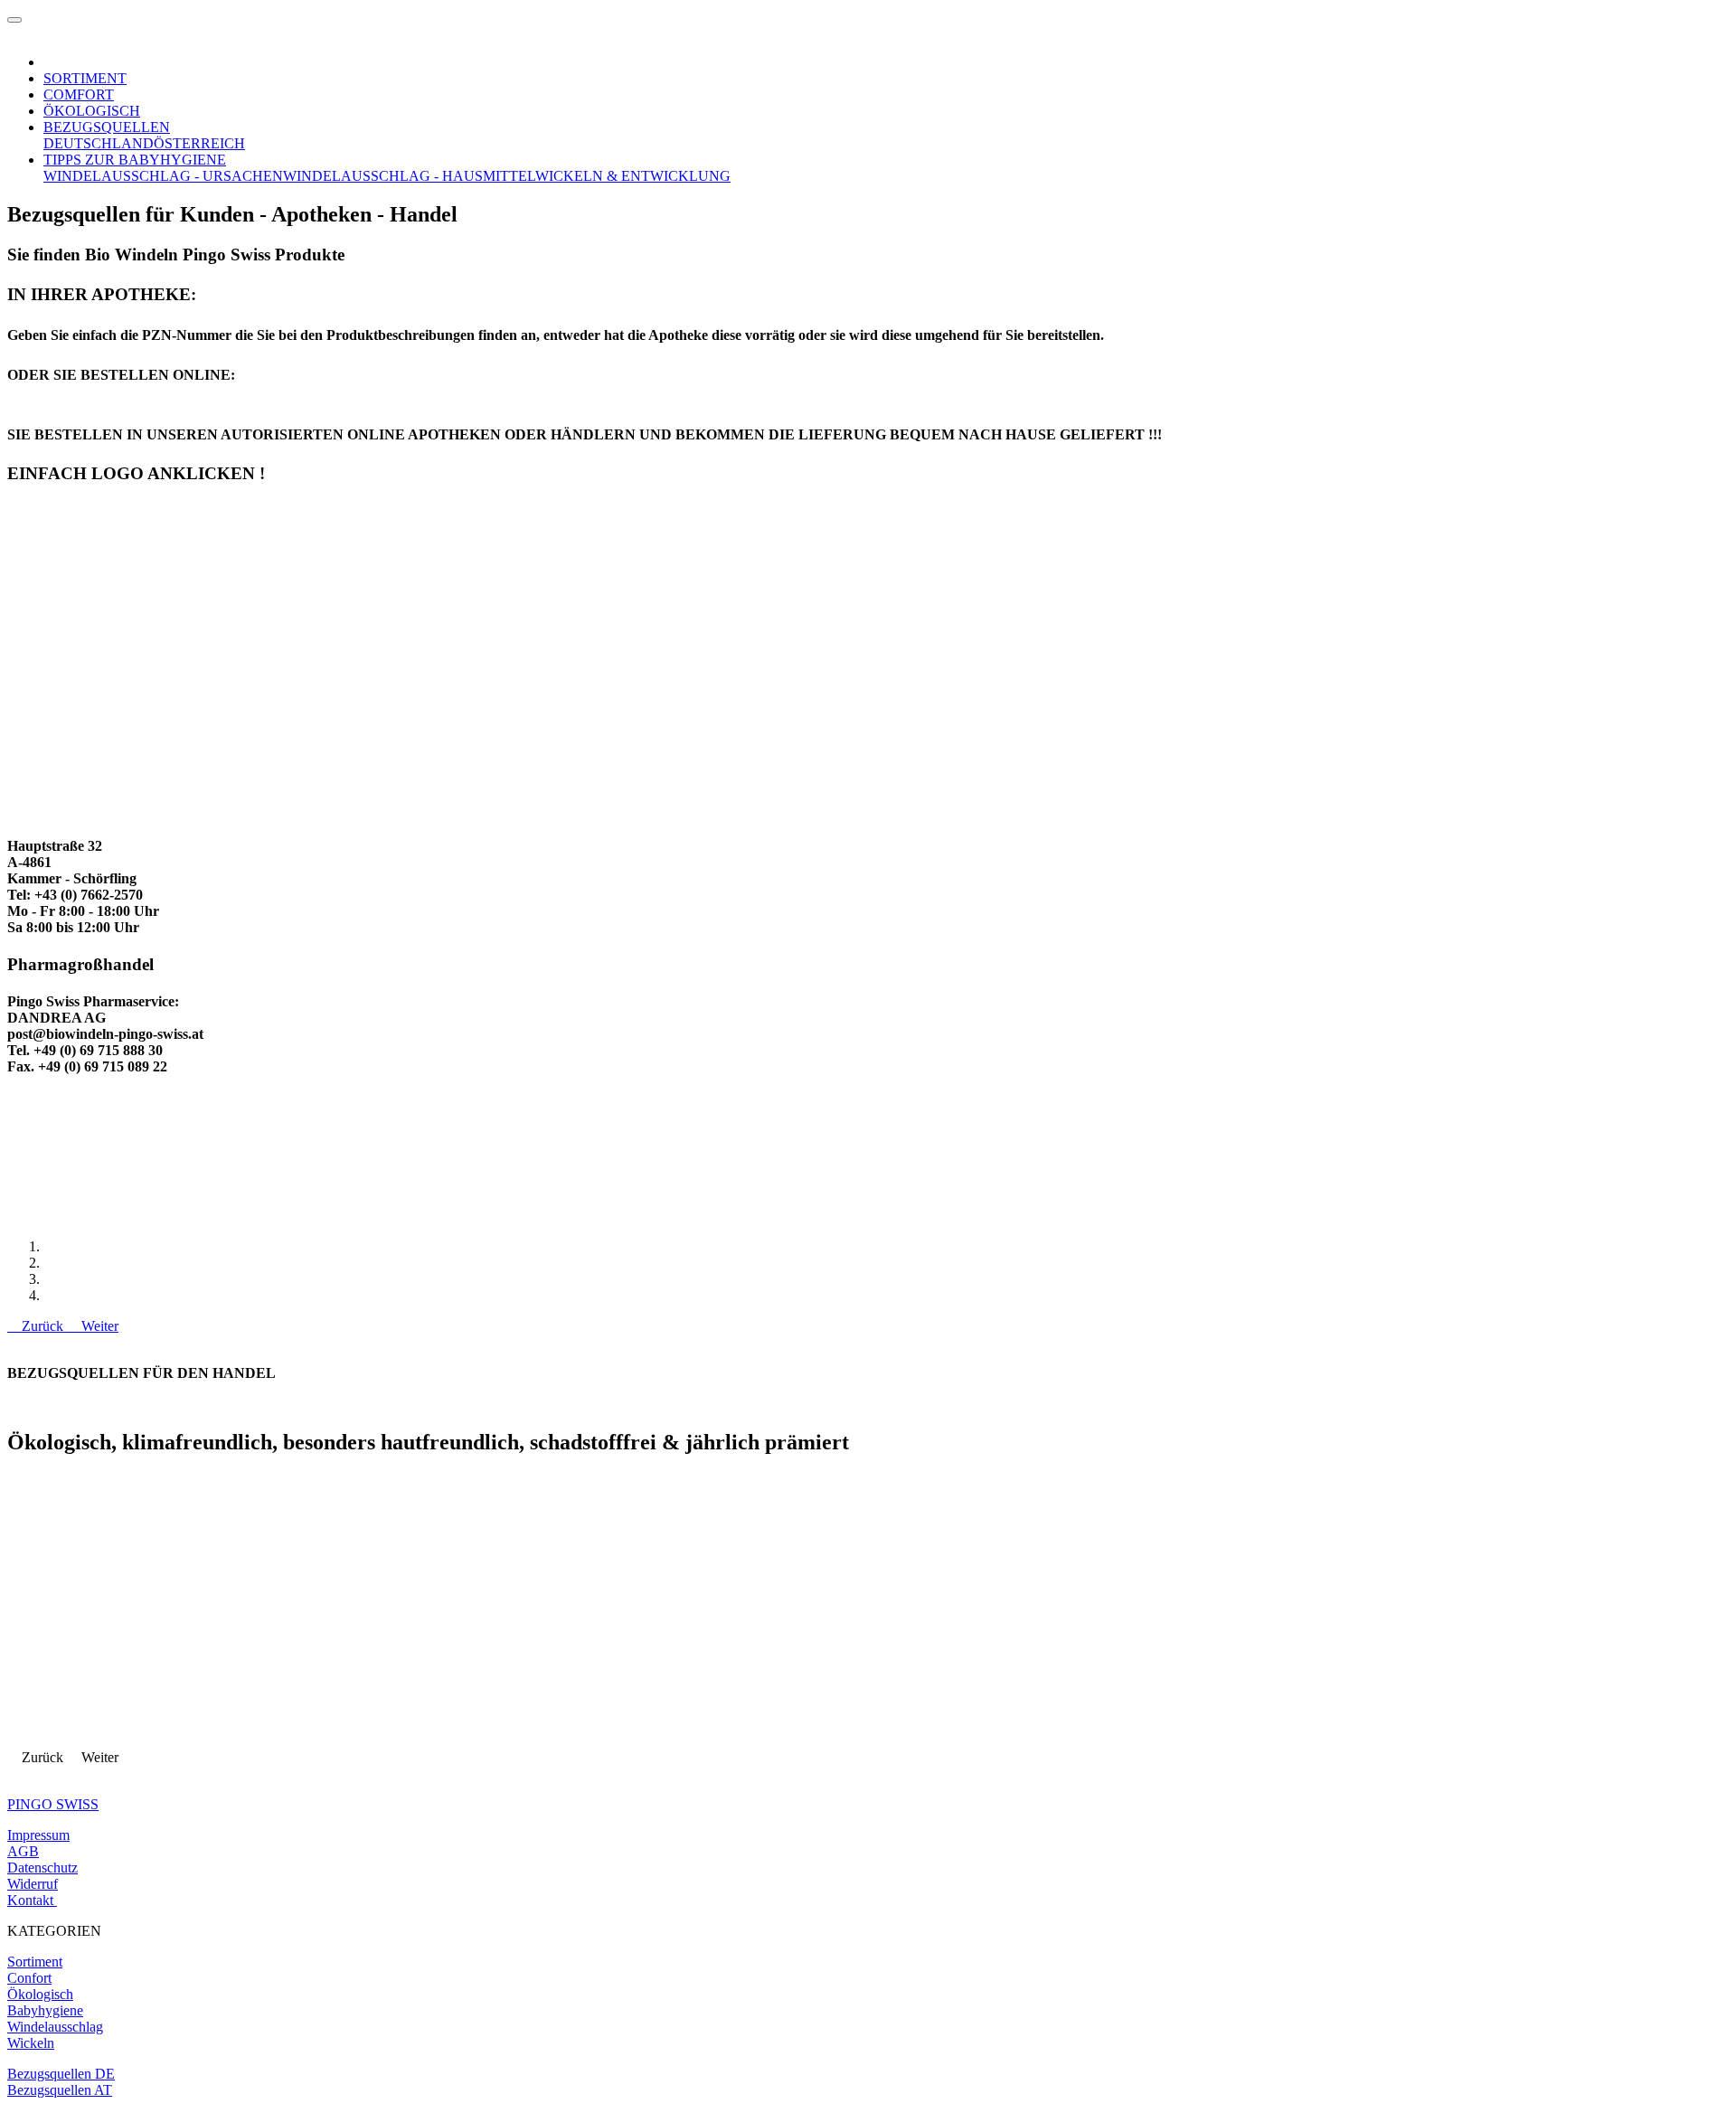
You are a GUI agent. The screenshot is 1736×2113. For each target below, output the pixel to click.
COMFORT (79, 94)
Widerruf (33, 1884)
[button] (37, 1326)
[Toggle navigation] (14, 20)
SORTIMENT (85, 78)
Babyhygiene (45, 2010)
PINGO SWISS (53, 1804)
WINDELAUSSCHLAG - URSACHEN (163, 176)
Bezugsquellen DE (61, 2074)
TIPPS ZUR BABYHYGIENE (135, 160)
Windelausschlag (55, 2027)
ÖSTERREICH (199, 143)
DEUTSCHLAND (99, 143)
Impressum (38, 1835)
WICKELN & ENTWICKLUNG (633, 176)
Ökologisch (40, 1994)
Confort (29, 1978)
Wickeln (31, 2043)
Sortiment (35, 1962)
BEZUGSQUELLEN (107, 127)
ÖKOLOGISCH (92, 111)
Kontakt (30, 1900)
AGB (23, 1851)
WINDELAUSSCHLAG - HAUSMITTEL (409, 176)
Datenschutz (42, 1868)
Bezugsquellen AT (60, 2090)
